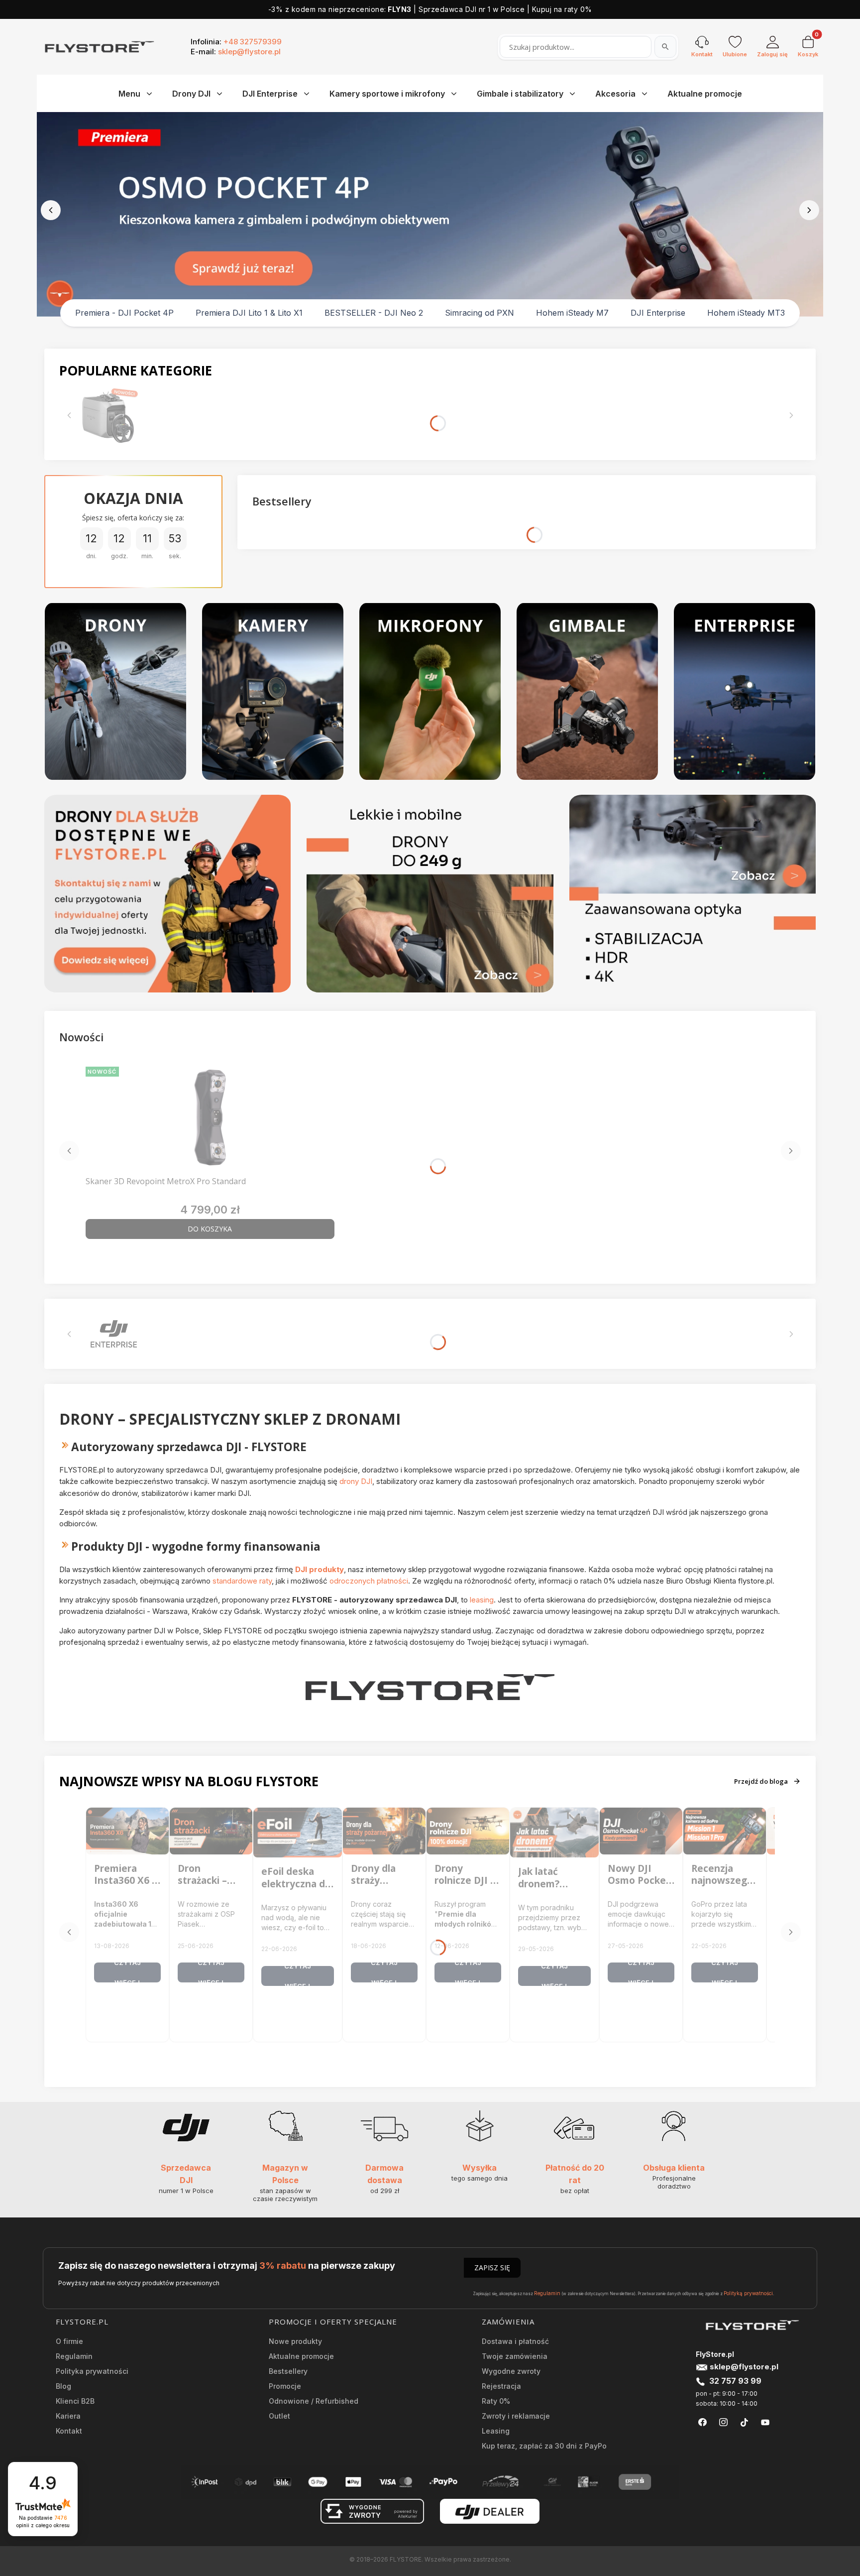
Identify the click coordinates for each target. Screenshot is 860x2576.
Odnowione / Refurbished (314, 2401)
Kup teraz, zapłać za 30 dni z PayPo (544, 2446)
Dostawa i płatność (515, 2341)
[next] (809, 210)
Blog (63, 2386)
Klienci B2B (75, 2401)
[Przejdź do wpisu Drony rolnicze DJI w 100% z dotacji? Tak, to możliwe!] (468, 1831)
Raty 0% (496, 2401)
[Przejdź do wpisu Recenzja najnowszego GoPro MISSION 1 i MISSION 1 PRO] (725, 1831)
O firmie (69, 2341)
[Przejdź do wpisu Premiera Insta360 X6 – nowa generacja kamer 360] (127, 1831)
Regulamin (547, 2293)
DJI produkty (320, 1569)
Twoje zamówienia (515, 2356)
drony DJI (356, 1481)
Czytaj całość (127, 1972)
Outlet (279, 2416)
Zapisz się (492, 2268)
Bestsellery (288, 2371)
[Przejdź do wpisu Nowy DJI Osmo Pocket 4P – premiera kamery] (641, 1831)
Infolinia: (236, 42)
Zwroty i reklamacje (516, 2416)
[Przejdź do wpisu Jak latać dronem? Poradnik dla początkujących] (554, 1833)
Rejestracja (501, 2386)
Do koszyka (210, 1229)
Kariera (68, 2416)
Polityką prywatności (748, 2293)
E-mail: (236, 52)
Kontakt (69, 2431)
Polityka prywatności (92, 2371)
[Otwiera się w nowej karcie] (702, 2422)
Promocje (285, 2386)
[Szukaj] (665, 47)
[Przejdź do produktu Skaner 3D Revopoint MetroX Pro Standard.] (210, 1117)
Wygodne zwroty (511, 2371)
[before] (51, 210)
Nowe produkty (295, 2341)
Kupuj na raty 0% (562, 9)
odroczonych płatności (369, 1581)
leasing (482, 1600)
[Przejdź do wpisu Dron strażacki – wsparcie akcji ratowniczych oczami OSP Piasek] (211, 1831)
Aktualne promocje (301, 2356)
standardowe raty (242, 1581)
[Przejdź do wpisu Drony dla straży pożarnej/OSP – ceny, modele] (384, 1831)
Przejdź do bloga (761, 1781)
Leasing (496, 2431)
